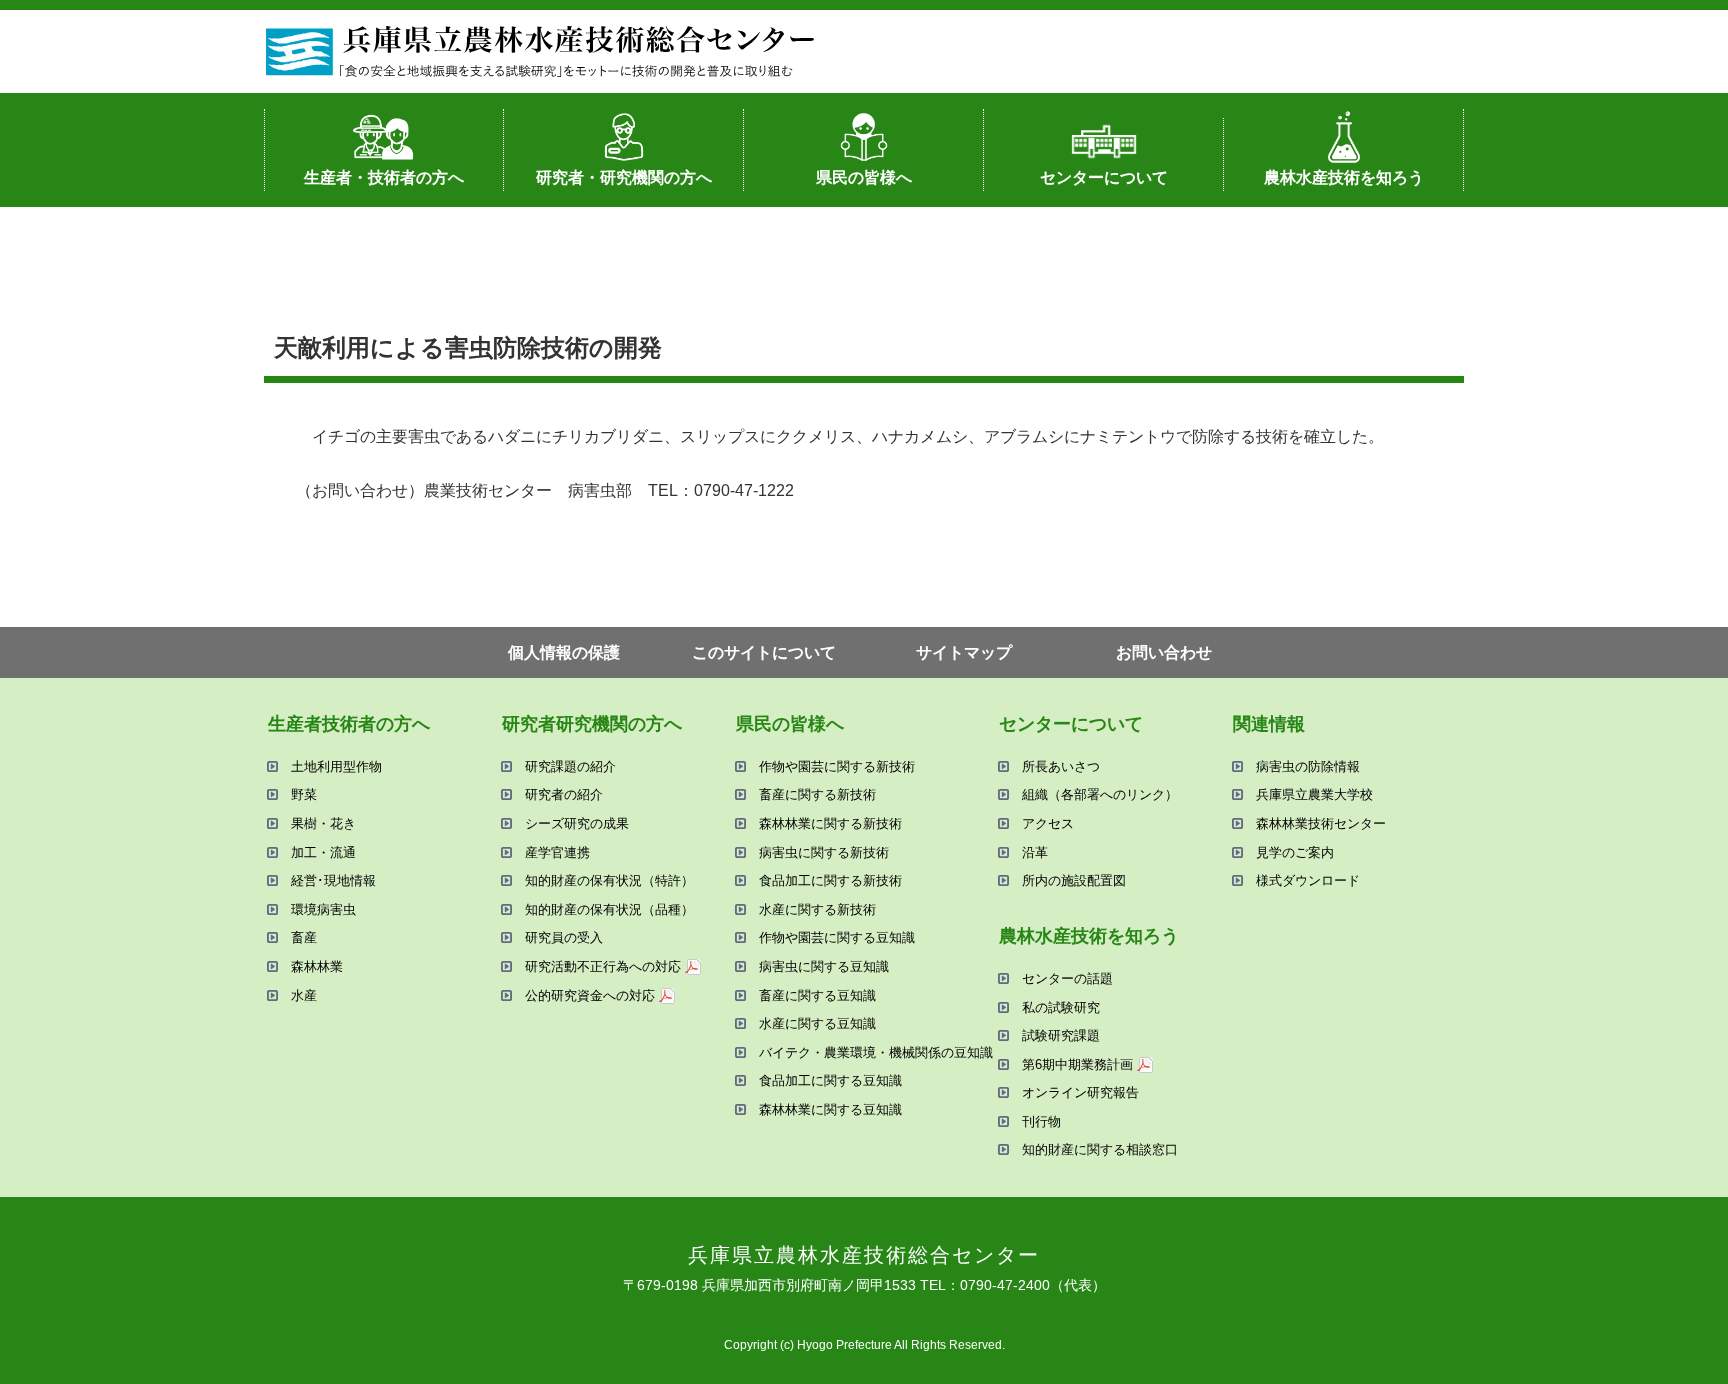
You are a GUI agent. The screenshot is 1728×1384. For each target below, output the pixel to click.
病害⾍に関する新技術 (824, 852)
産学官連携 (557, 852)
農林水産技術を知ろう (1344, 177)
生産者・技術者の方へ (384, 177)
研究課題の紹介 (570, 766)
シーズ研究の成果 (577, 823)
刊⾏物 (1041, 1121)
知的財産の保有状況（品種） (609, 909)
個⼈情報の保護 (564, 652)
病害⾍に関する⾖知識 (824, 966)
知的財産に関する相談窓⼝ (1100, 1149)
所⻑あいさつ (1061, 766)
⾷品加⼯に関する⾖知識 (830, 1080)
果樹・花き (323, 823)
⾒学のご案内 (1295, 852)
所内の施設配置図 (1074, 880)
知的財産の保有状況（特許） (609, 880)
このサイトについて (764, 652)
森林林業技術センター (1321, 823)
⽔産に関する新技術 (817, 909)
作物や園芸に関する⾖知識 (837, 937)
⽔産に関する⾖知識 (817, 1023)
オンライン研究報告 (1080, 1092)
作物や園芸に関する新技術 (837, 766)
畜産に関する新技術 (817, 794)
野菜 (304, 794)
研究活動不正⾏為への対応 (603, 966)
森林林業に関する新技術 (830, 823)
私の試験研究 (1061, 1007)
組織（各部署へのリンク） (1100, 794)
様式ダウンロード (1308, 880)
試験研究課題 (1061, 1035)
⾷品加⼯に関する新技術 (830, 880)
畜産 (304, 937)
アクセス (1048, 823)
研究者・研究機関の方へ (624, 177)
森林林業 (317, 966)
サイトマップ (964, 652)
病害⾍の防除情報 (1308, 766)
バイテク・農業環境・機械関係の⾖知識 (876, 1052)
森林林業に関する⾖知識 (830, 1109)
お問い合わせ (1164, 652)
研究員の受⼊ (564, 937)
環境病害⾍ (323, 909)
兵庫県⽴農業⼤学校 (1314, 794)
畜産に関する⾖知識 (817, 995)
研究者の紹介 (564, 794)
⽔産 (304, 995)
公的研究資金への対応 (590, 995)
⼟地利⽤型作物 (336, 766)
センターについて (1104, 177)
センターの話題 (1067, 978)
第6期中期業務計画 (1077, 1064)
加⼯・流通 (323, 852)
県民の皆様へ (864, 177)
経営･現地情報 (333, 880)
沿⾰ (1035, 852)
